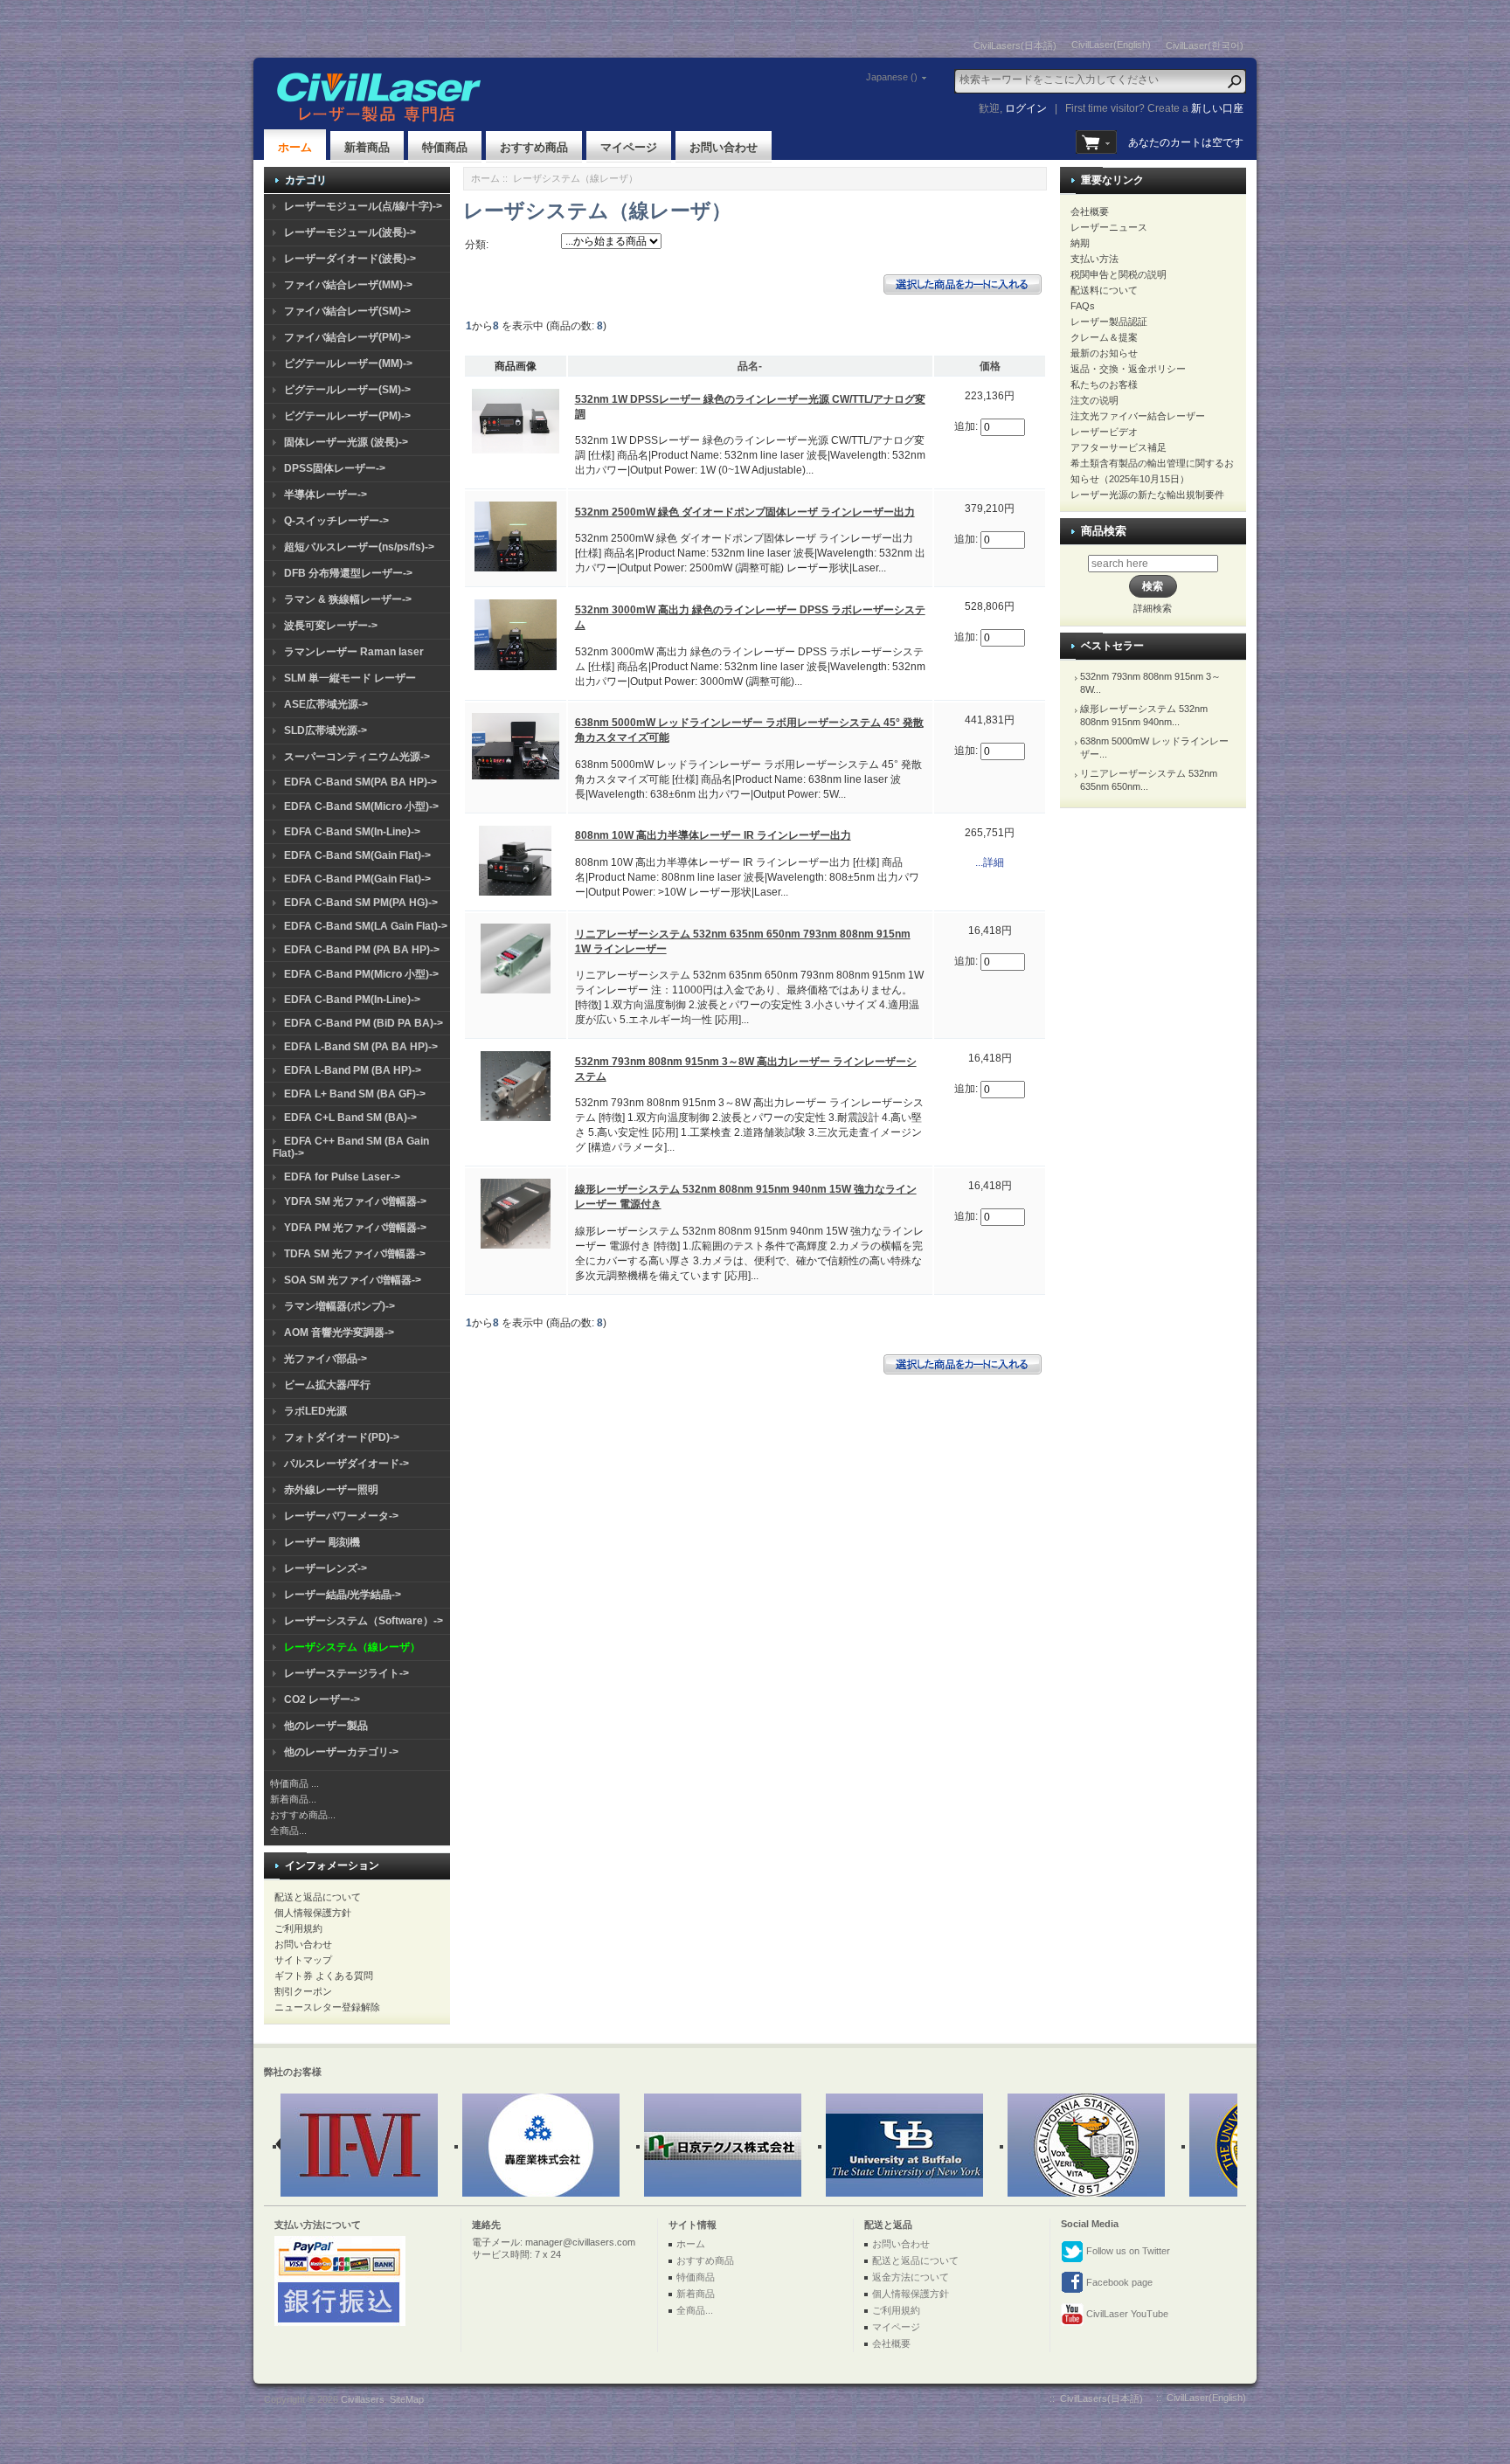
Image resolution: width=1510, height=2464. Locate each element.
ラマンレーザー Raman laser (354, 652)
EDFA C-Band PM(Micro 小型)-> (361, 974)
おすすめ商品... (303, 1815)
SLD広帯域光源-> (326, 730)
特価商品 (445, 147)
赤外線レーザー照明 (331, 1490)
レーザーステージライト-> (346, 1673)
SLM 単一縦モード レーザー (350, 678)
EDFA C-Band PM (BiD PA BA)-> (364, 1023)
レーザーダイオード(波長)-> (350, 259)
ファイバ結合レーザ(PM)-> (347, 337)
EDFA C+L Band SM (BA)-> (350, 1118)
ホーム (295, 147)
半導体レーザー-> (326, 495)
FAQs (1083, 306)
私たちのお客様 (1104, 384)
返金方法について (911, 2277)
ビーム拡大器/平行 (327, 1385)
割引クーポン (303, 1991)
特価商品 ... (294, 1783)
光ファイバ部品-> (326, 1359)
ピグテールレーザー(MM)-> (348, 363)
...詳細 (990, 862)
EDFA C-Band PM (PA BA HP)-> (362, 950)
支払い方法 (1094, 259)
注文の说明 (1094, 400)
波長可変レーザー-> (331, 626)
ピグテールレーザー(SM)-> (347, 390)
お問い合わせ (724, 147)
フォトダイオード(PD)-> (342, 1437)
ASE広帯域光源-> (326, 704)
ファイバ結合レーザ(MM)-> (348, 285)
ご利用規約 (298, 1928)
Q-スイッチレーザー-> (336, 521)
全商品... (288, 1831)
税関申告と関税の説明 (1119, 274)
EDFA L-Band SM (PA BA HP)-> (361, 1047)
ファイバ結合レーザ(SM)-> (347, 311)
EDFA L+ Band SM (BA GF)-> (355, 1094)
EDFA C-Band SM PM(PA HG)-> (361, 903)
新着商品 (367, 147)
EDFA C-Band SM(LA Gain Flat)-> (366, 926)
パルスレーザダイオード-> (346, 1464)
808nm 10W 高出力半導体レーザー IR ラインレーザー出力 (713, 835)
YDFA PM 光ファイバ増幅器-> (355, 1228)
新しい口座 (1217, 108)
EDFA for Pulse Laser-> (342, 1177)
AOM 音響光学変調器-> (339, 1332)
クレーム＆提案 (1104, 337)
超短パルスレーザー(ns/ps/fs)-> (359, 547)
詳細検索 (1153, 608)
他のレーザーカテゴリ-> (341, 1752)
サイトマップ (303, 1960)
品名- (750, 366)
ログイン (1026, 108)
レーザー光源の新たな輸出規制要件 (1147, 495)
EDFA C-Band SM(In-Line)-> (352, 832)
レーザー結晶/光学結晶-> (343, 1595)
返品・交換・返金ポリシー (1128, 369)
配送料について (1104, 290)
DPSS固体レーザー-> (335, 468)
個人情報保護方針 (313, 1913)
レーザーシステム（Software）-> (364, 1621)
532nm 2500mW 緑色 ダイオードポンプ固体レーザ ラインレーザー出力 (745, 512)
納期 (1080, 243)
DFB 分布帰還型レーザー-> (348, 573)
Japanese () (892, 77)
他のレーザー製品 (326, 1726)
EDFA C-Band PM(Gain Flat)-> (357, 879)
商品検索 (1104, 531)
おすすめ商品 (534, 147)
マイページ (629, 147)
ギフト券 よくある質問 (324, 1976)
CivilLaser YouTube (1126, 2314)
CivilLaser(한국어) (1205, 45)
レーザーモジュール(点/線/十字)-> (363, 206)
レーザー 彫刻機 (322, 1542)
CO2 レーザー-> (322, 1699)
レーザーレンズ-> (326, 1568)
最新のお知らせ (1104, 353)
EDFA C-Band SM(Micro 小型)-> (361, 806)
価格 (990, 366)
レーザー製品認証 (1109, 322)
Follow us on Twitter (1127, 2251)
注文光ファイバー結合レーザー (1138, 416)
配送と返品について (318, 1897)
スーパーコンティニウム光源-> (357, 757)
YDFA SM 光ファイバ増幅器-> (355, 1201)
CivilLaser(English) (1111, 45)
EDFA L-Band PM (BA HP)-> (353, 1070)
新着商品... (293, 1799)
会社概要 (1090, 211)
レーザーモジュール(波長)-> (350, 232)
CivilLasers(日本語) (1015, 45)
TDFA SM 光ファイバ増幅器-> (355, 1254)
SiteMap (407, 2399)
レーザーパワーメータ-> (341, 1516)
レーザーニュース (1109, 227)
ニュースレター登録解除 (327, 2007)
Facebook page (1118, 2282)
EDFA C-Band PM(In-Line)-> (352, 1000)
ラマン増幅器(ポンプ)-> (339, 1306)
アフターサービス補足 (1119, 447)
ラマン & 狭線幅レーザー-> (348, 599)
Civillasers (363, 2399)
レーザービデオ (1104, 432)
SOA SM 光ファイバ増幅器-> (353, 1280)
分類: (477, 245)
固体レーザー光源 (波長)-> (346, 442)
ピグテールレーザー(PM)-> (347, 416)
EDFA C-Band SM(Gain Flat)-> (357, 855)
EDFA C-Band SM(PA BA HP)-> (360, 782)
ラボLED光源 (315, 1411)
